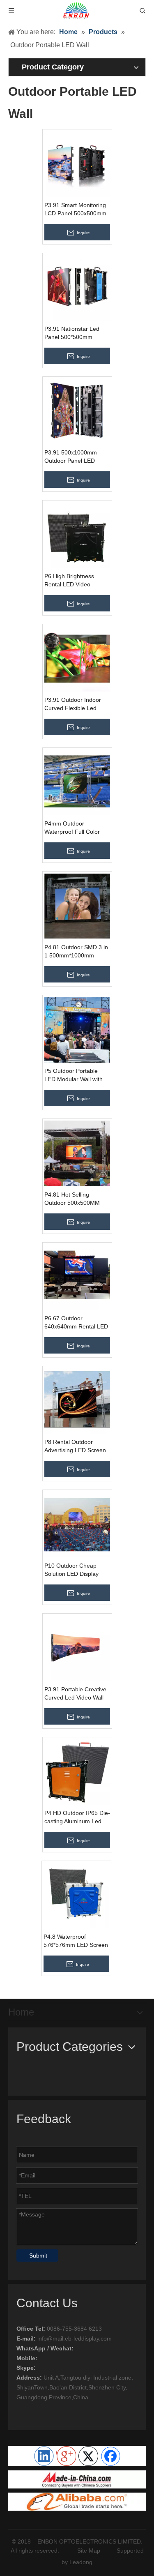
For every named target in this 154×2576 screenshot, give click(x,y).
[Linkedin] (44, 2456)
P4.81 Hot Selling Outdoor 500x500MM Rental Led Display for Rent (73, 1199)
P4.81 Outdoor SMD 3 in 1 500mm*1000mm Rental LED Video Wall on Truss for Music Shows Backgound (76, 952)
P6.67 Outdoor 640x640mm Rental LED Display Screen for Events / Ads (76, 1323)
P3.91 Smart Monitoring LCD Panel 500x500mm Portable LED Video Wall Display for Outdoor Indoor (76, 210)
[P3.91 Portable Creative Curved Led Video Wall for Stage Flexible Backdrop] (77, 1648)
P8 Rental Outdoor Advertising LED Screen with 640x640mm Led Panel (75, 1446)
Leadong (81, 2562)
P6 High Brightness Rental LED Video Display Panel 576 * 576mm (70, 581)
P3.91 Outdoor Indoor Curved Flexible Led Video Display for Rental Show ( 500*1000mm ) (76, 704)
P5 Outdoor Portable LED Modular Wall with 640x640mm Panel (74, 1075)
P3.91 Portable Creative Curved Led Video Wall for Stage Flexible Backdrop (75, 1694)
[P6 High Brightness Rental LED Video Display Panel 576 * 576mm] (77, 535)
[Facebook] (110, 2456)
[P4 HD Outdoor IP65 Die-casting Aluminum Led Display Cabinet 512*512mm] (77, 1771)
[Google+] (66, 2456)
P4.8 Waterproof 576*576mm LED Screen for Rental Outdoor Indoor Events (76, 1941)
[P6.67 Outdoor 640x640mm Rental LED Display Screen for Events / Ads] (77, 1277)
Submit (38, 2255)
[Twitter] (88, 2456)
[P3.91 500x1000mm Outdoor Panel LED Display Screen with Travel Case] (77, 411)
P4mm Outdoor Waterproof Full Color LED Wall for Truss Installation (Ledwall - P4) (77, 828)
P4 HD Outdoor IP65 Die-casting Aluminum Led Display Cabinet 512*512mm (77, 1817)
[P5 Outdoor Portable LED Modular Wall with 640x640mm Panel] (77, 1029)
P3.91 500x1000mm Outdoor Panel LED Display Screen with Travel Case (71, 457)
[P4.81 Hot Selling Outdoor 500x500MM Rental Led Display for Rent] (77, 1153)
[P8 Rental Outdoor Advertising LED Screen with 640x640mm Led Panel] (77, 1400)
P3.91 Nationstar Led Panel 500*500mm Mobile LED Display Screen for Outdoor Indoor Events (72, 333)
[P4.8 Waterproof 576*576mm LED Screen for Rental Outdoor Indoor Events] (76, 1895)
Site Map (89, 2551)
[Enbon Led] (77, 2502)
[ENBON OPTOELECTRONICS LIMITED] (77, 2479)
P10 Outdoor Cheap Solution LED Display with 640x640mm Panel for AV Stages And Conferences (75, 1570)
